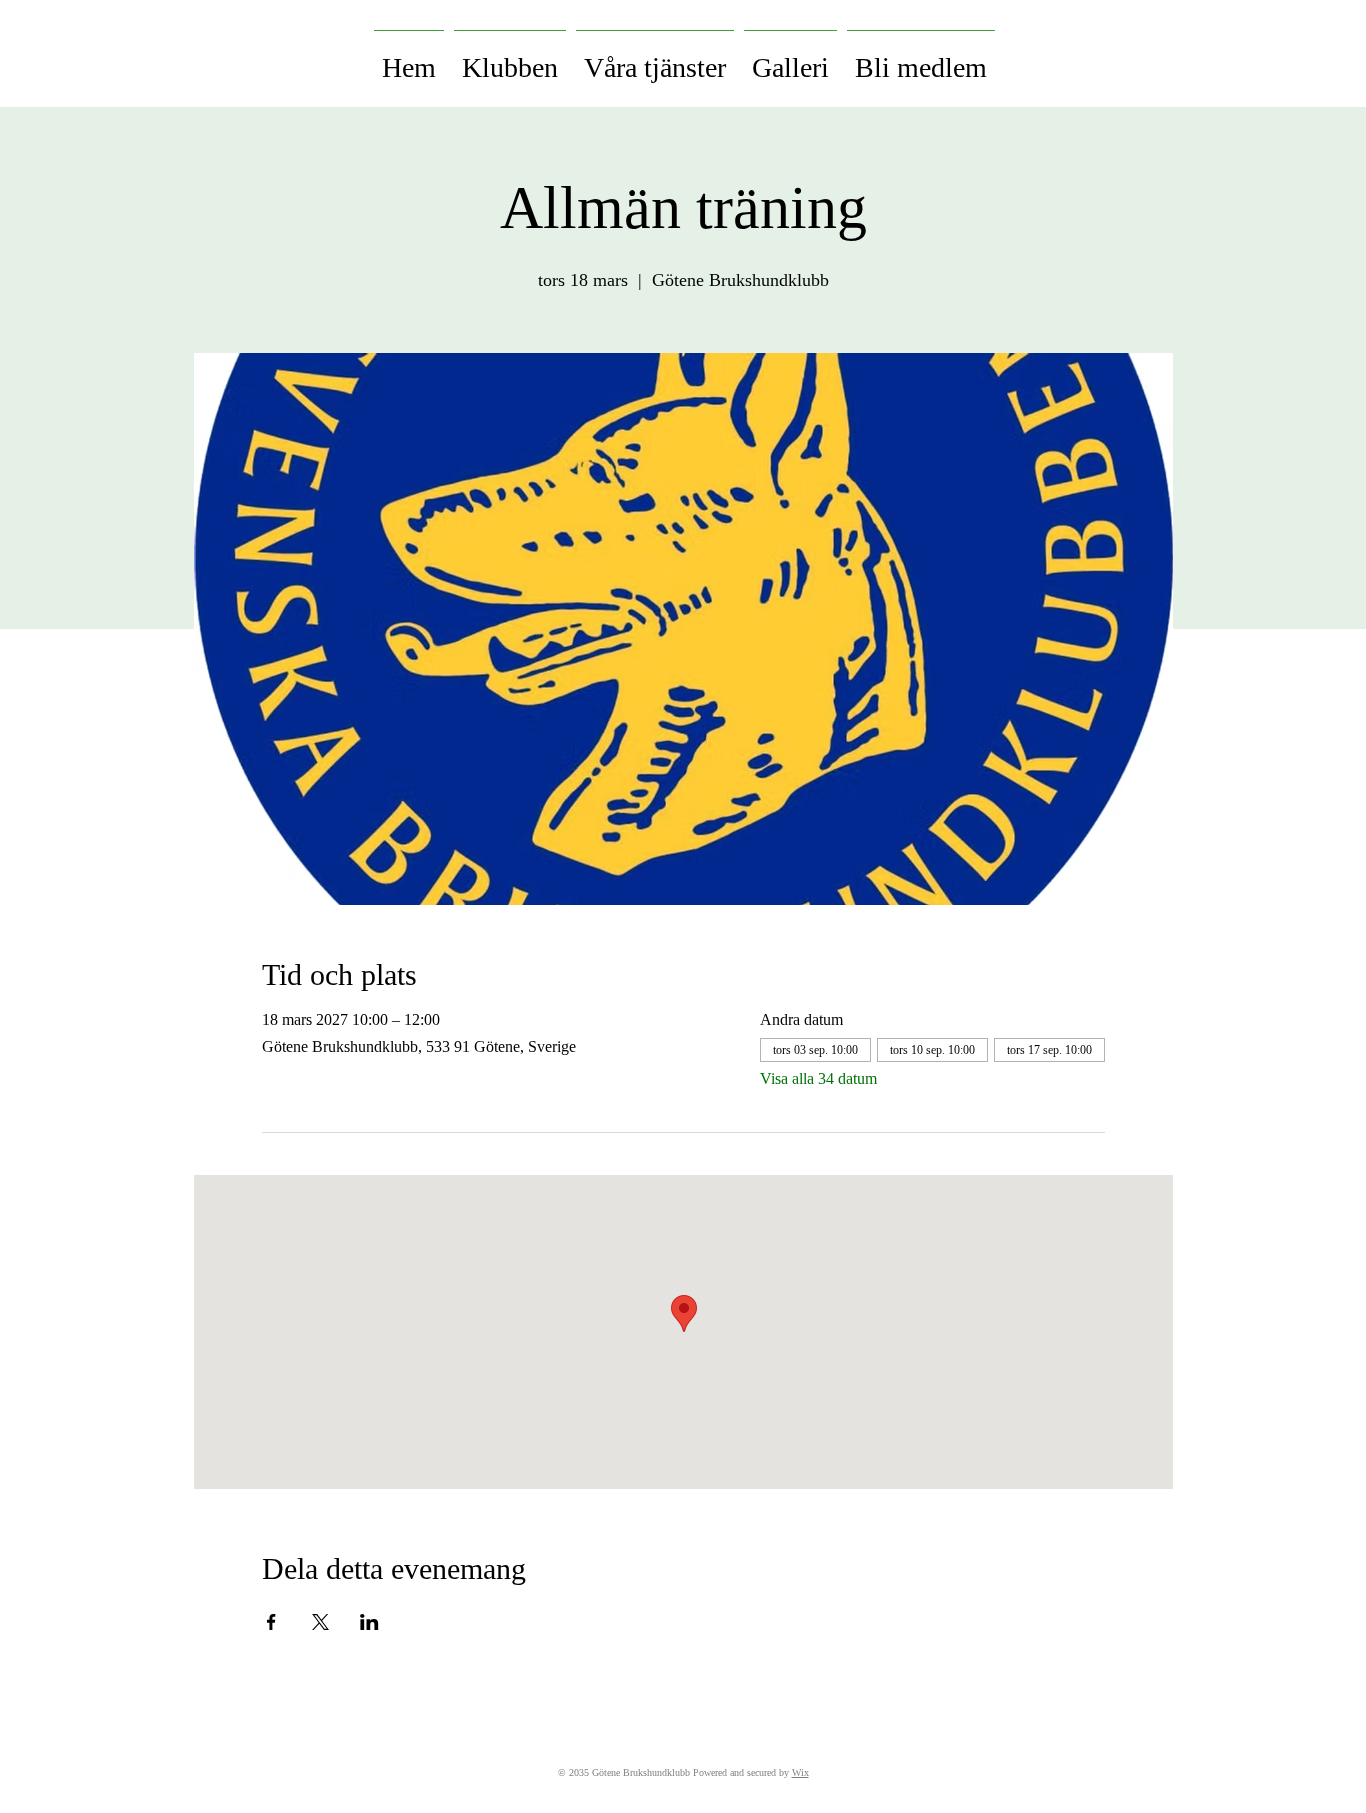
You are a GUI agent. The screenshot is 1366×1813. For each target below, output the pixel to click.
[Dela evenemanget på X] (320, 1622)
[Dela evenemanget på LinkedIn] (369, 1622)
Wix (800, 1772)
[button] (510, 58)
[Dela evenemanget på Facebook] (271, 1622)
